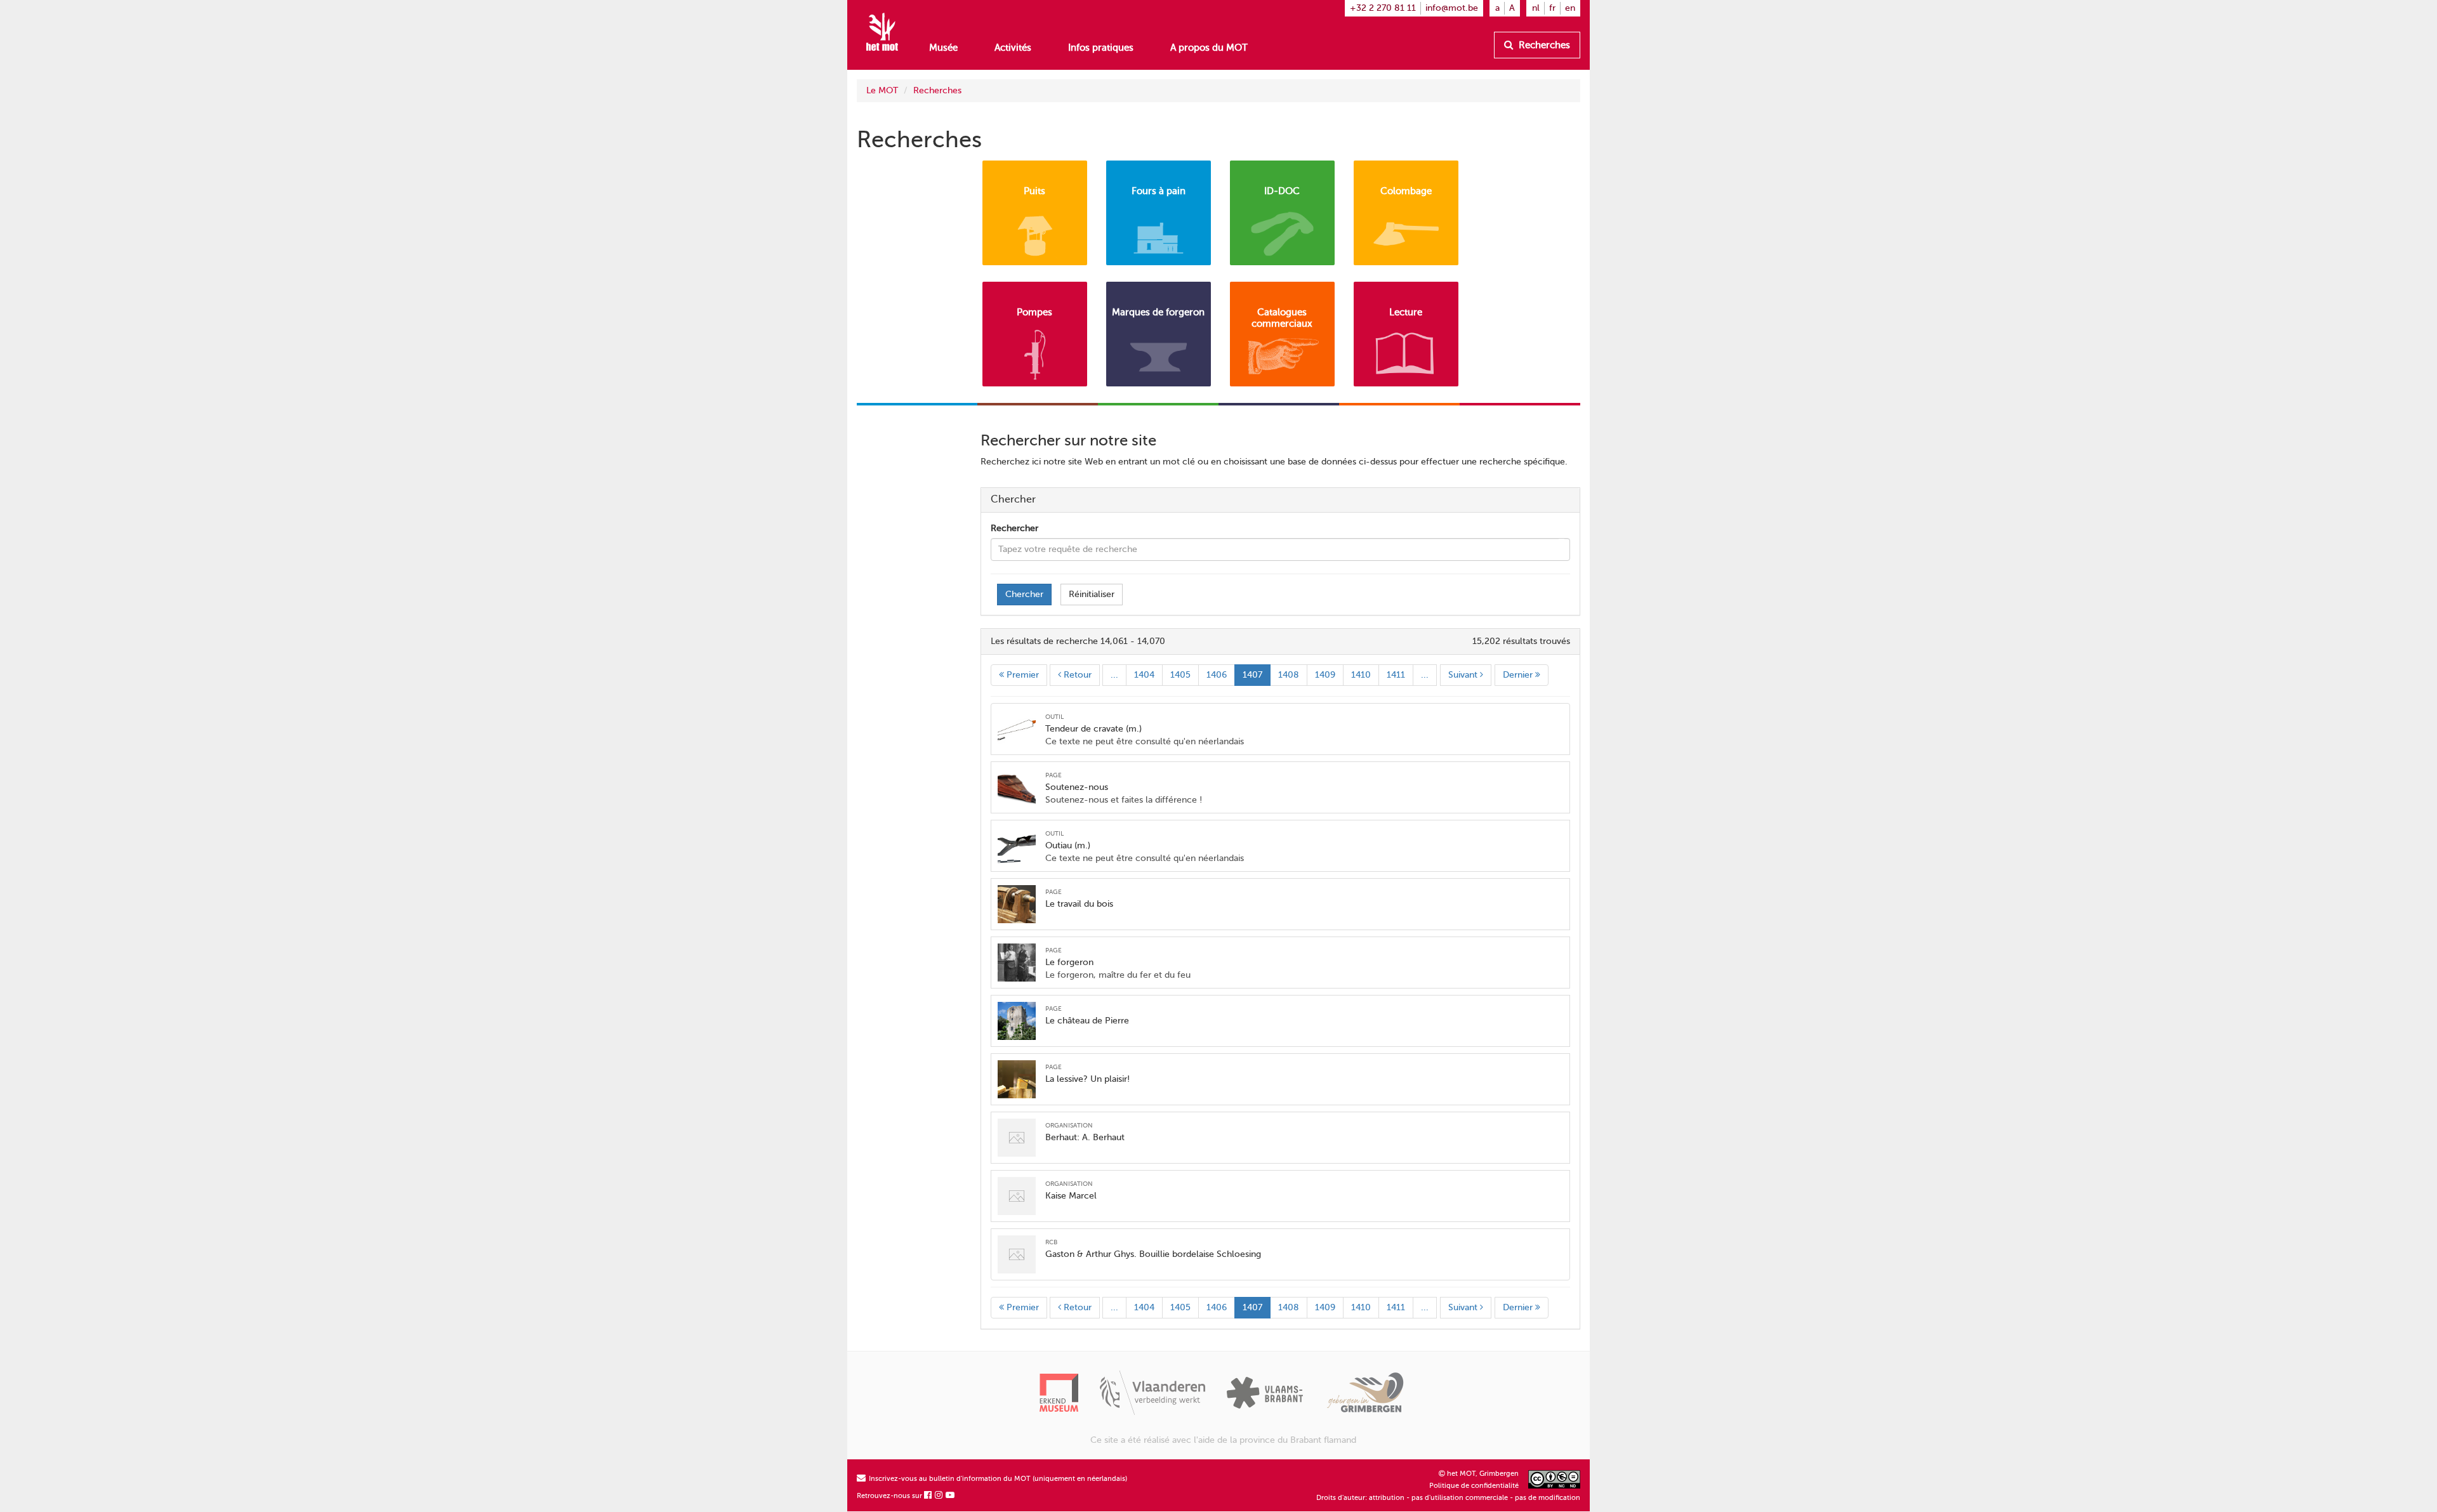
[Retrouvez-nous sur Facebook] (928, 1496)
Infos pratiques (1101, 48)
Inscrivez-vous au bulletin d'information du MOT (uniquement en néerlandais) (997, 1479)
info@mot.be (1452, 8)
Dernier (1519, 675)
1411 (1396, 675)
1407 (1252, 675)
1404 (1144, 675)
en (1570, 8)
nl (1536, 8)
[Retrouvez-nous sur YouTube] (951, 1496)
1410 (1361, 675)
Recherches (1543, 45)
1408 (1289, 675)
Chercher (1024, 594)
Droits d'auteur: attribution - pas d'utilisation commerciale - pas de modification (1448, 1498)
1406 (1217, 675)
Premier (1021, 675)
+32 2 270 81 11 (1383, 8)
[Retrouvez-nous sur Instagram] (939, 1496)
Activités (1013, 48)
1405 (1180, 675)
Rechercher (1014, 528)
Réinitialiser (1092, 594)
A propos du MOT (1209, 48)
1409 (1325, 675)
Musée (943, 48)
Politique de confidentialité (1474, 1486)
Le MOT (882, 90)
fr (1552, 8)
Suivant (1464, 675)
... (1114, 675)
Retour (1076, 675)
